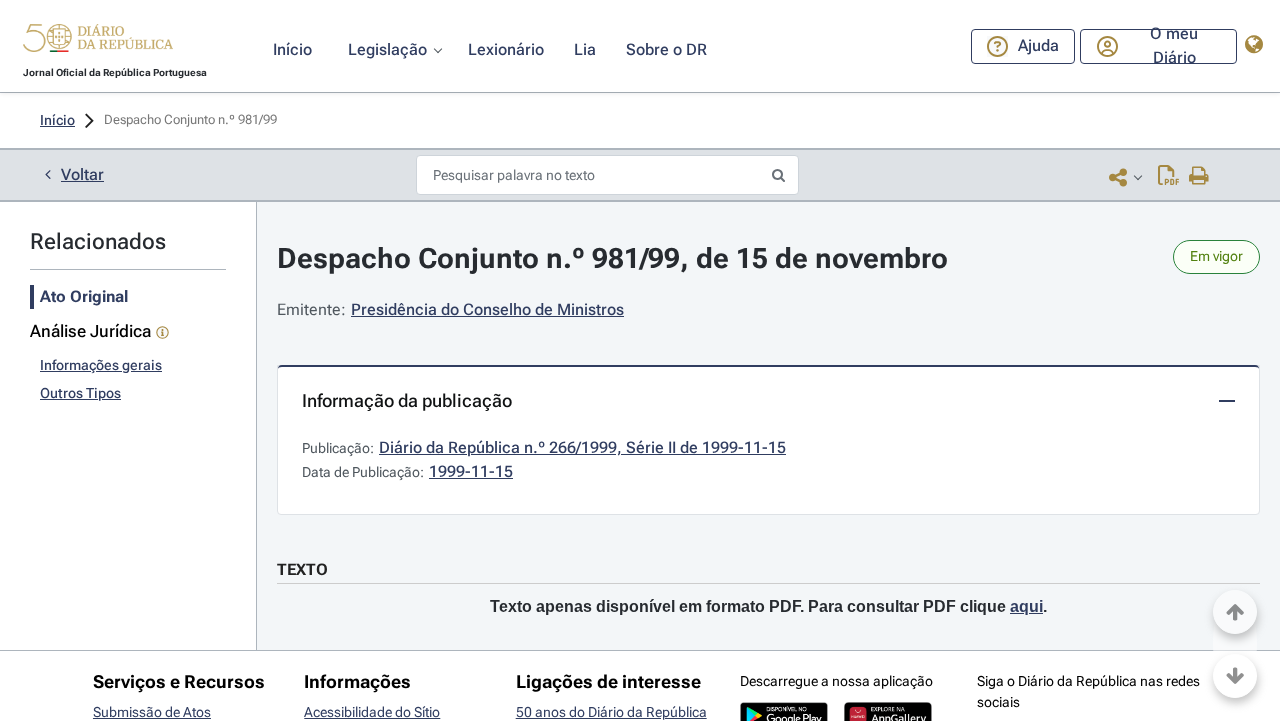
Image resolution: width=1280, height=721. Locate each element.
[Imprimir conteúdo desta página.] (1199, 177)
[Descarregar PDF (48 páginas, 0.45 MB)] (1168, 177)
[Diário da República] (98, 42)
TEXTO (302, 569)
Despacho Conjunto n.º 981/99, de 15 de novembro (612, 258)
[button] (98, 41)
